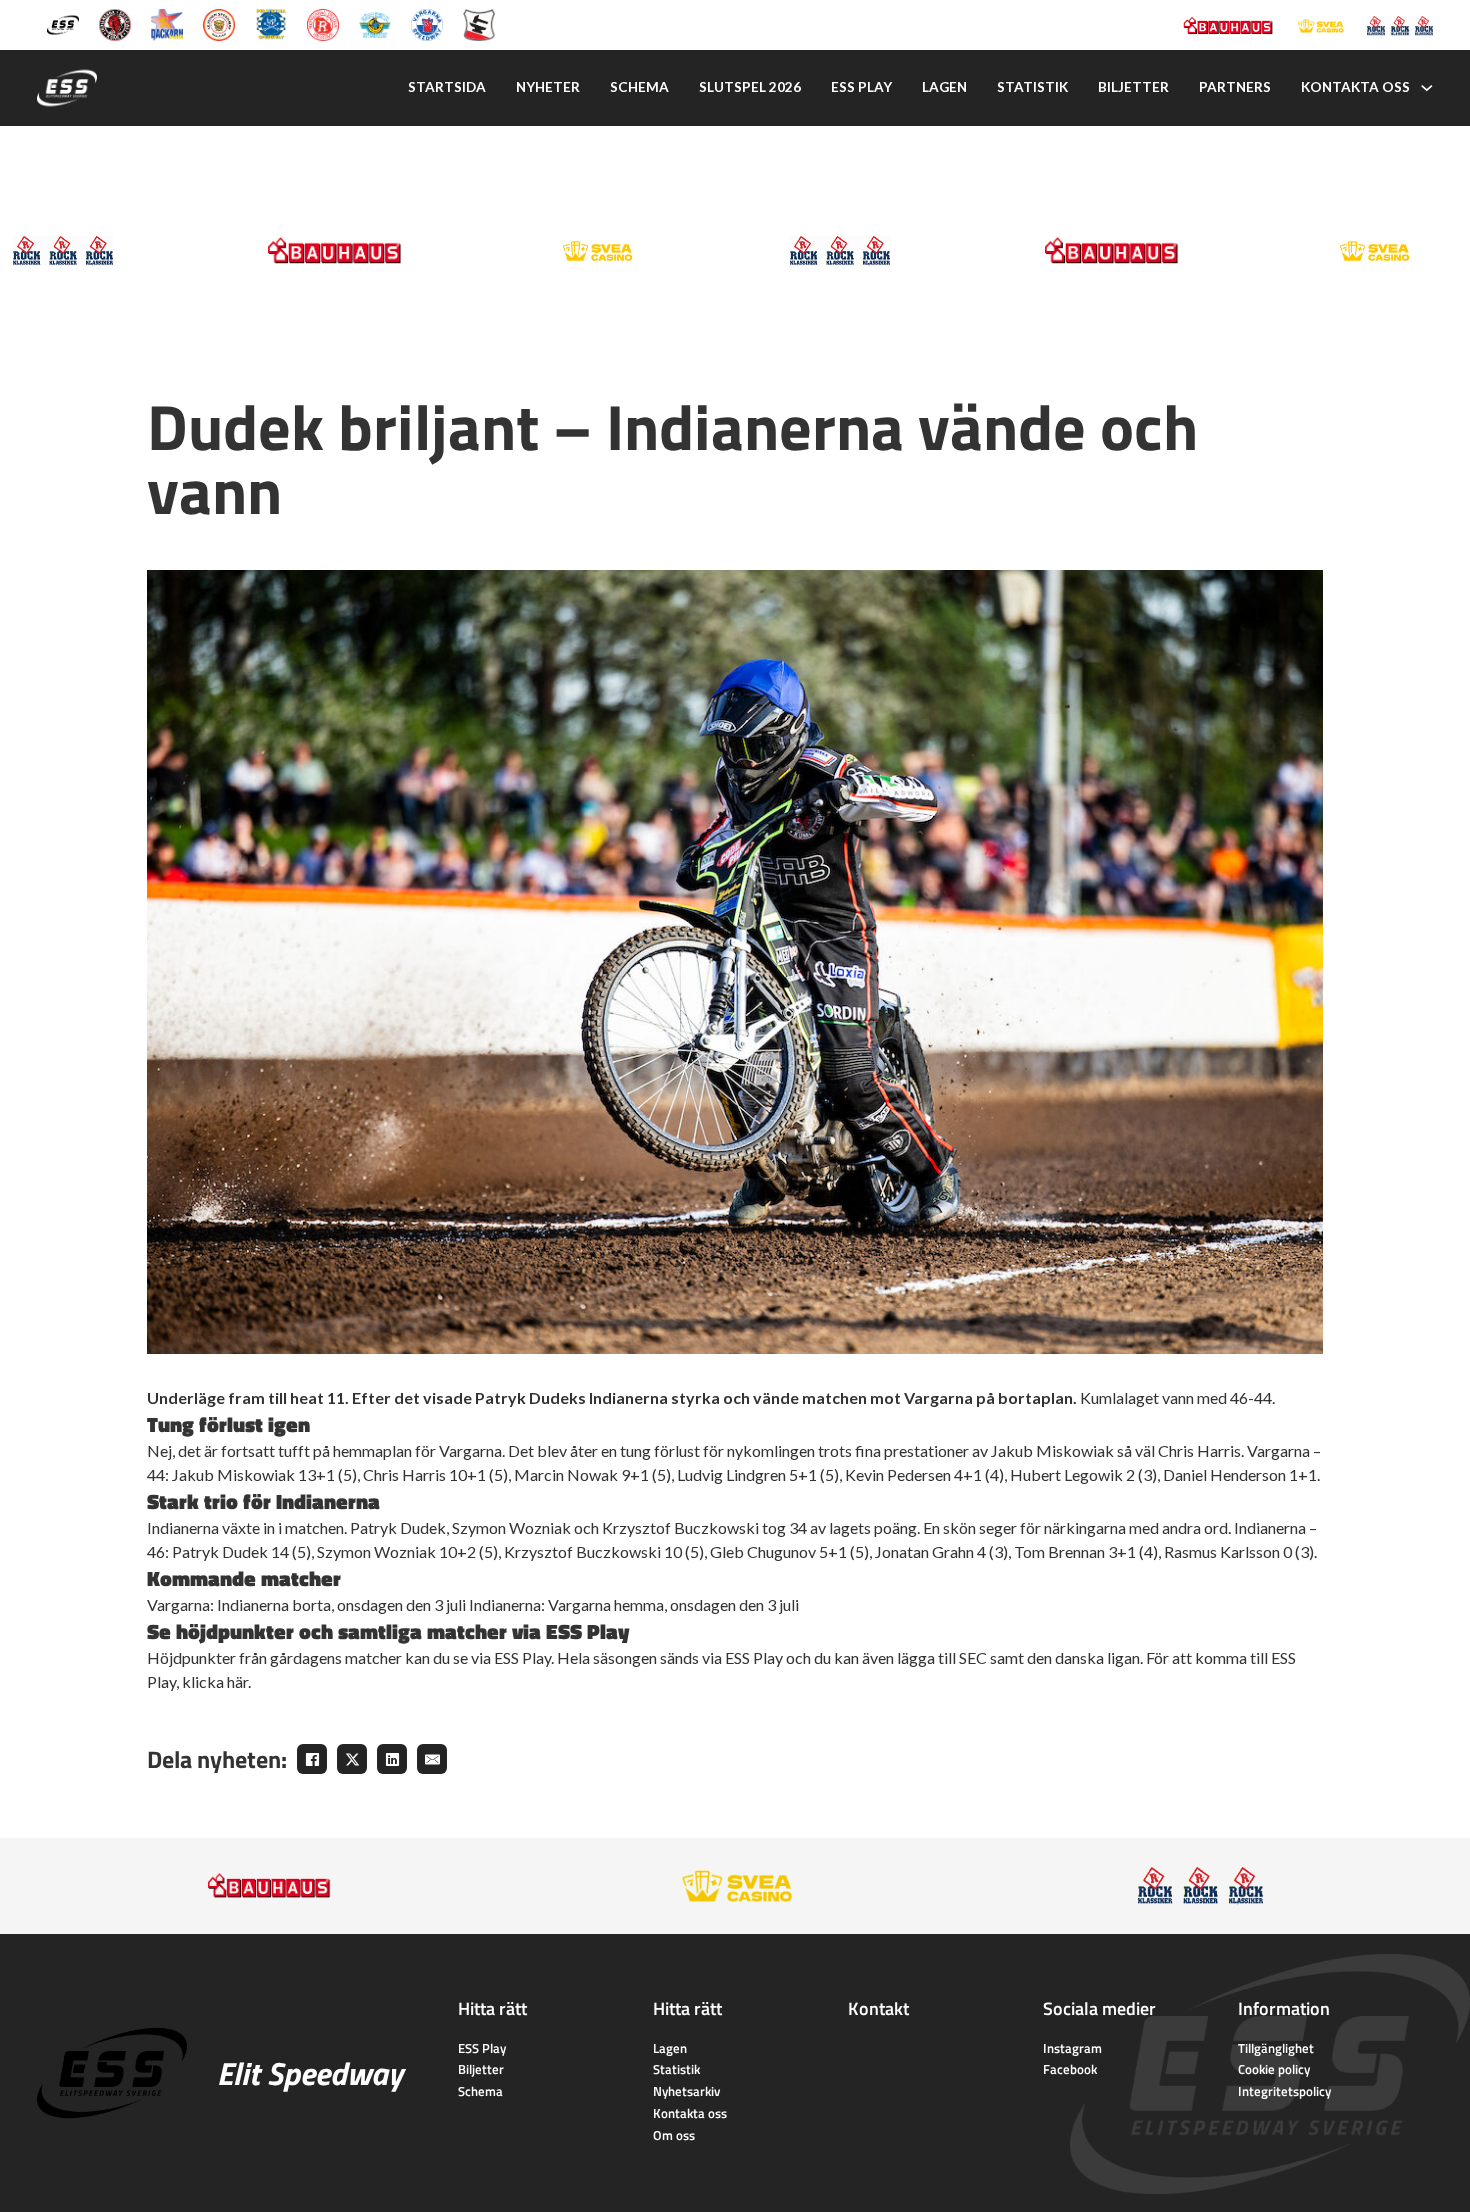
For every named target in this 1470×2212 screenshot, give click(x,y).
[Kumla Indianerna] (115, 23)
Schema (639, 87)
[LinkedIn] (392, 1759)
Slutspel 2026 (750, 87)
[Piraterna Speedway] (271, 23)
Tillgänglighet (1276, 2048)
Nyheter (548, 87)
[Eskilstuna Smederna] (479, 23)
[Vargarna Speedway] (427, 23)
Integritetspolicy (1284, 2091)
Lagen (944, 87)
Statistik (1032, 87)
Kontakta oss (1355, 87)
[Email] (432, 1759)
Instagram (1072, 2048)
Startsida (447, 87)
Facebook (1070, 2069)
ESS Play (482, 2048)
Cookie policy (1274, 2069)
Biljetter (1133, 87)
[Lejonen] (219, 23)
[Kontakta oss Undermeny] (1427, 88)
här (237, 1681)
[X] (352, 1759)
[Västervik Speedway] (375, 23)
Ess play (861, 87)
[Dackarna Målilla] (167, 23)
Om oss (674, 2135)
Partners (1235, 87)
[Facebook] (312, 1759)
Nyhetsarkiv (686, 2091)
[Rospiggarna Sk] (323, 23)
